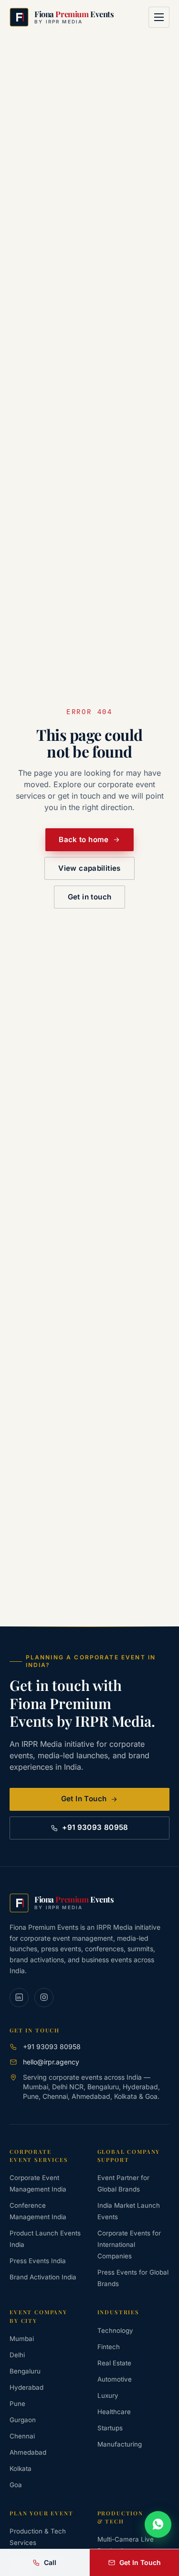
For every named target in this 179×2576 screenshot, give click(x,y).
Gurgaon (23, 2420)
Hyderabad (26, 2387)
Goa (16, 2485)
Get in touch (90, 897)
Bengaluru (25, 2371)
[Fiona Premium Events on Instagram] (44, 1998)
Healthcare (114, 2412)
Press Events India (38, 2261)
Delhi (17, 2355)
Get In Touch (84, 1799)
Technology (115, 2330)
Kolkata (21, 2469)
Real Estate (114, 2363)
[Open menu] (159, 17)
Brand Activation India (43, 2277)
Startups (110, 2428)
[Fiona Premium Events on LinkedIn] (19, 1998)
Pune (17, 2404)
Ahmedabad (28, 2452)
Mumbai (22, 2339)
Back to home (84, 839)
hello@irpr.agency (51, 2062)
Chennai (22, 2436)
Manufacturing (120, 2444)
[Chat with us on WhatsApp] (158, 2524)
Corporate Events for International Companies (129, 2245)
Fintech (109, 2347)
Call (50, 2562)
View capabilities (89, 868)
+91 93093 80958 (95, 1827)
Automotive (115, 2379)
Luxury (108, 2395)
